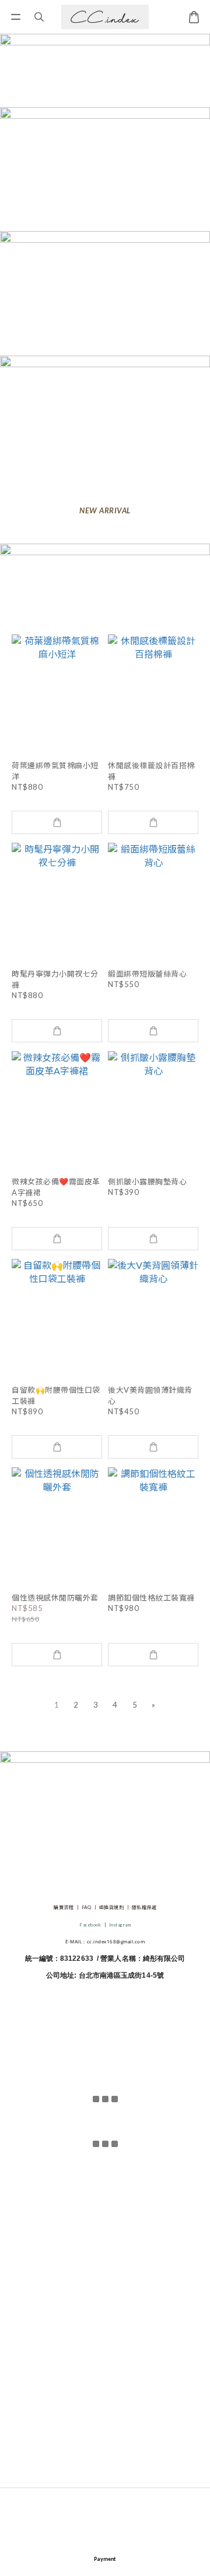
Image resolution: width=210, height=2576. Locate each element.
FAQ (87, 1907)
